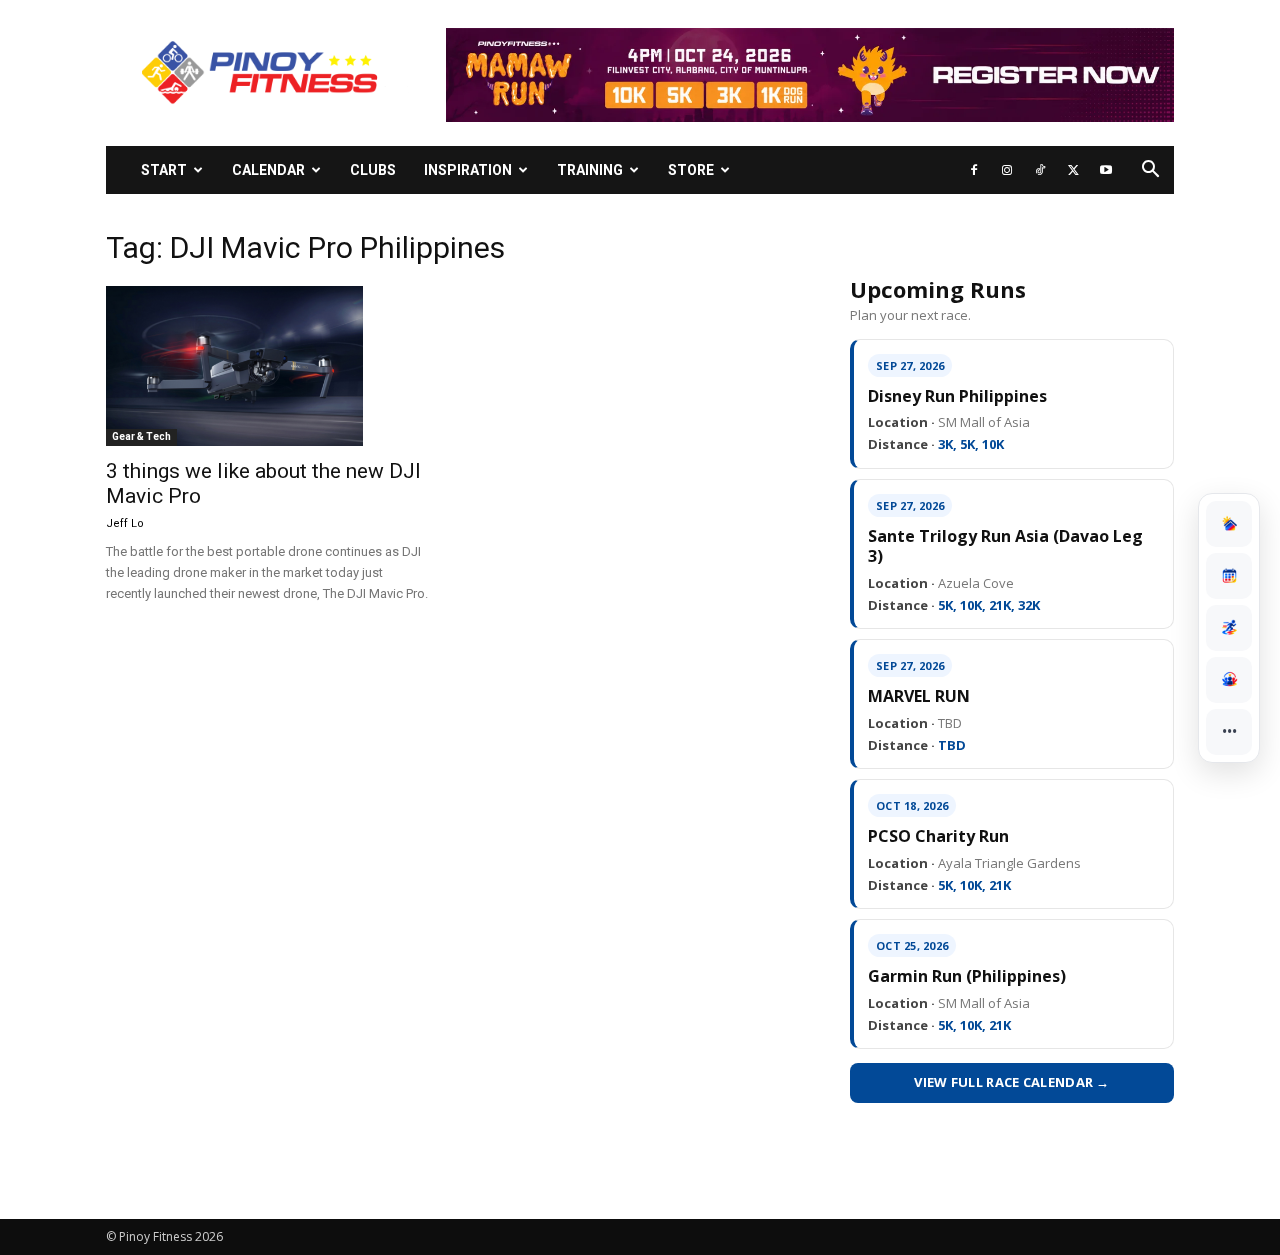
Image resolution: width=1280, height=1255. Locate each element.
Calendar (268, 170)
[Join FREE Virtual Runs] (1229, 628)
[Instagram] (1007, 170)
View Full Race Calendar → (1012, 1082)
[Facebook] (974, 170)
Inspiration (468, 170)
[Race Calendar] (1229, 576)
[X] (1073, 170)
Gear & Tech (141, 436)
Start (164, 170)
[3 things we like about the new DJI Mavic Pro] (268, 366)
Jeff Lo (125, 523)
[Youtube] (1106, 170)
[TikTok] (1040, 170)
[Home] (1229, 524)
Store (691, 170)
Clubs (373, 170)
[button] (1150, 171)
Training (590, 170)
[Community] (1229, 680)
